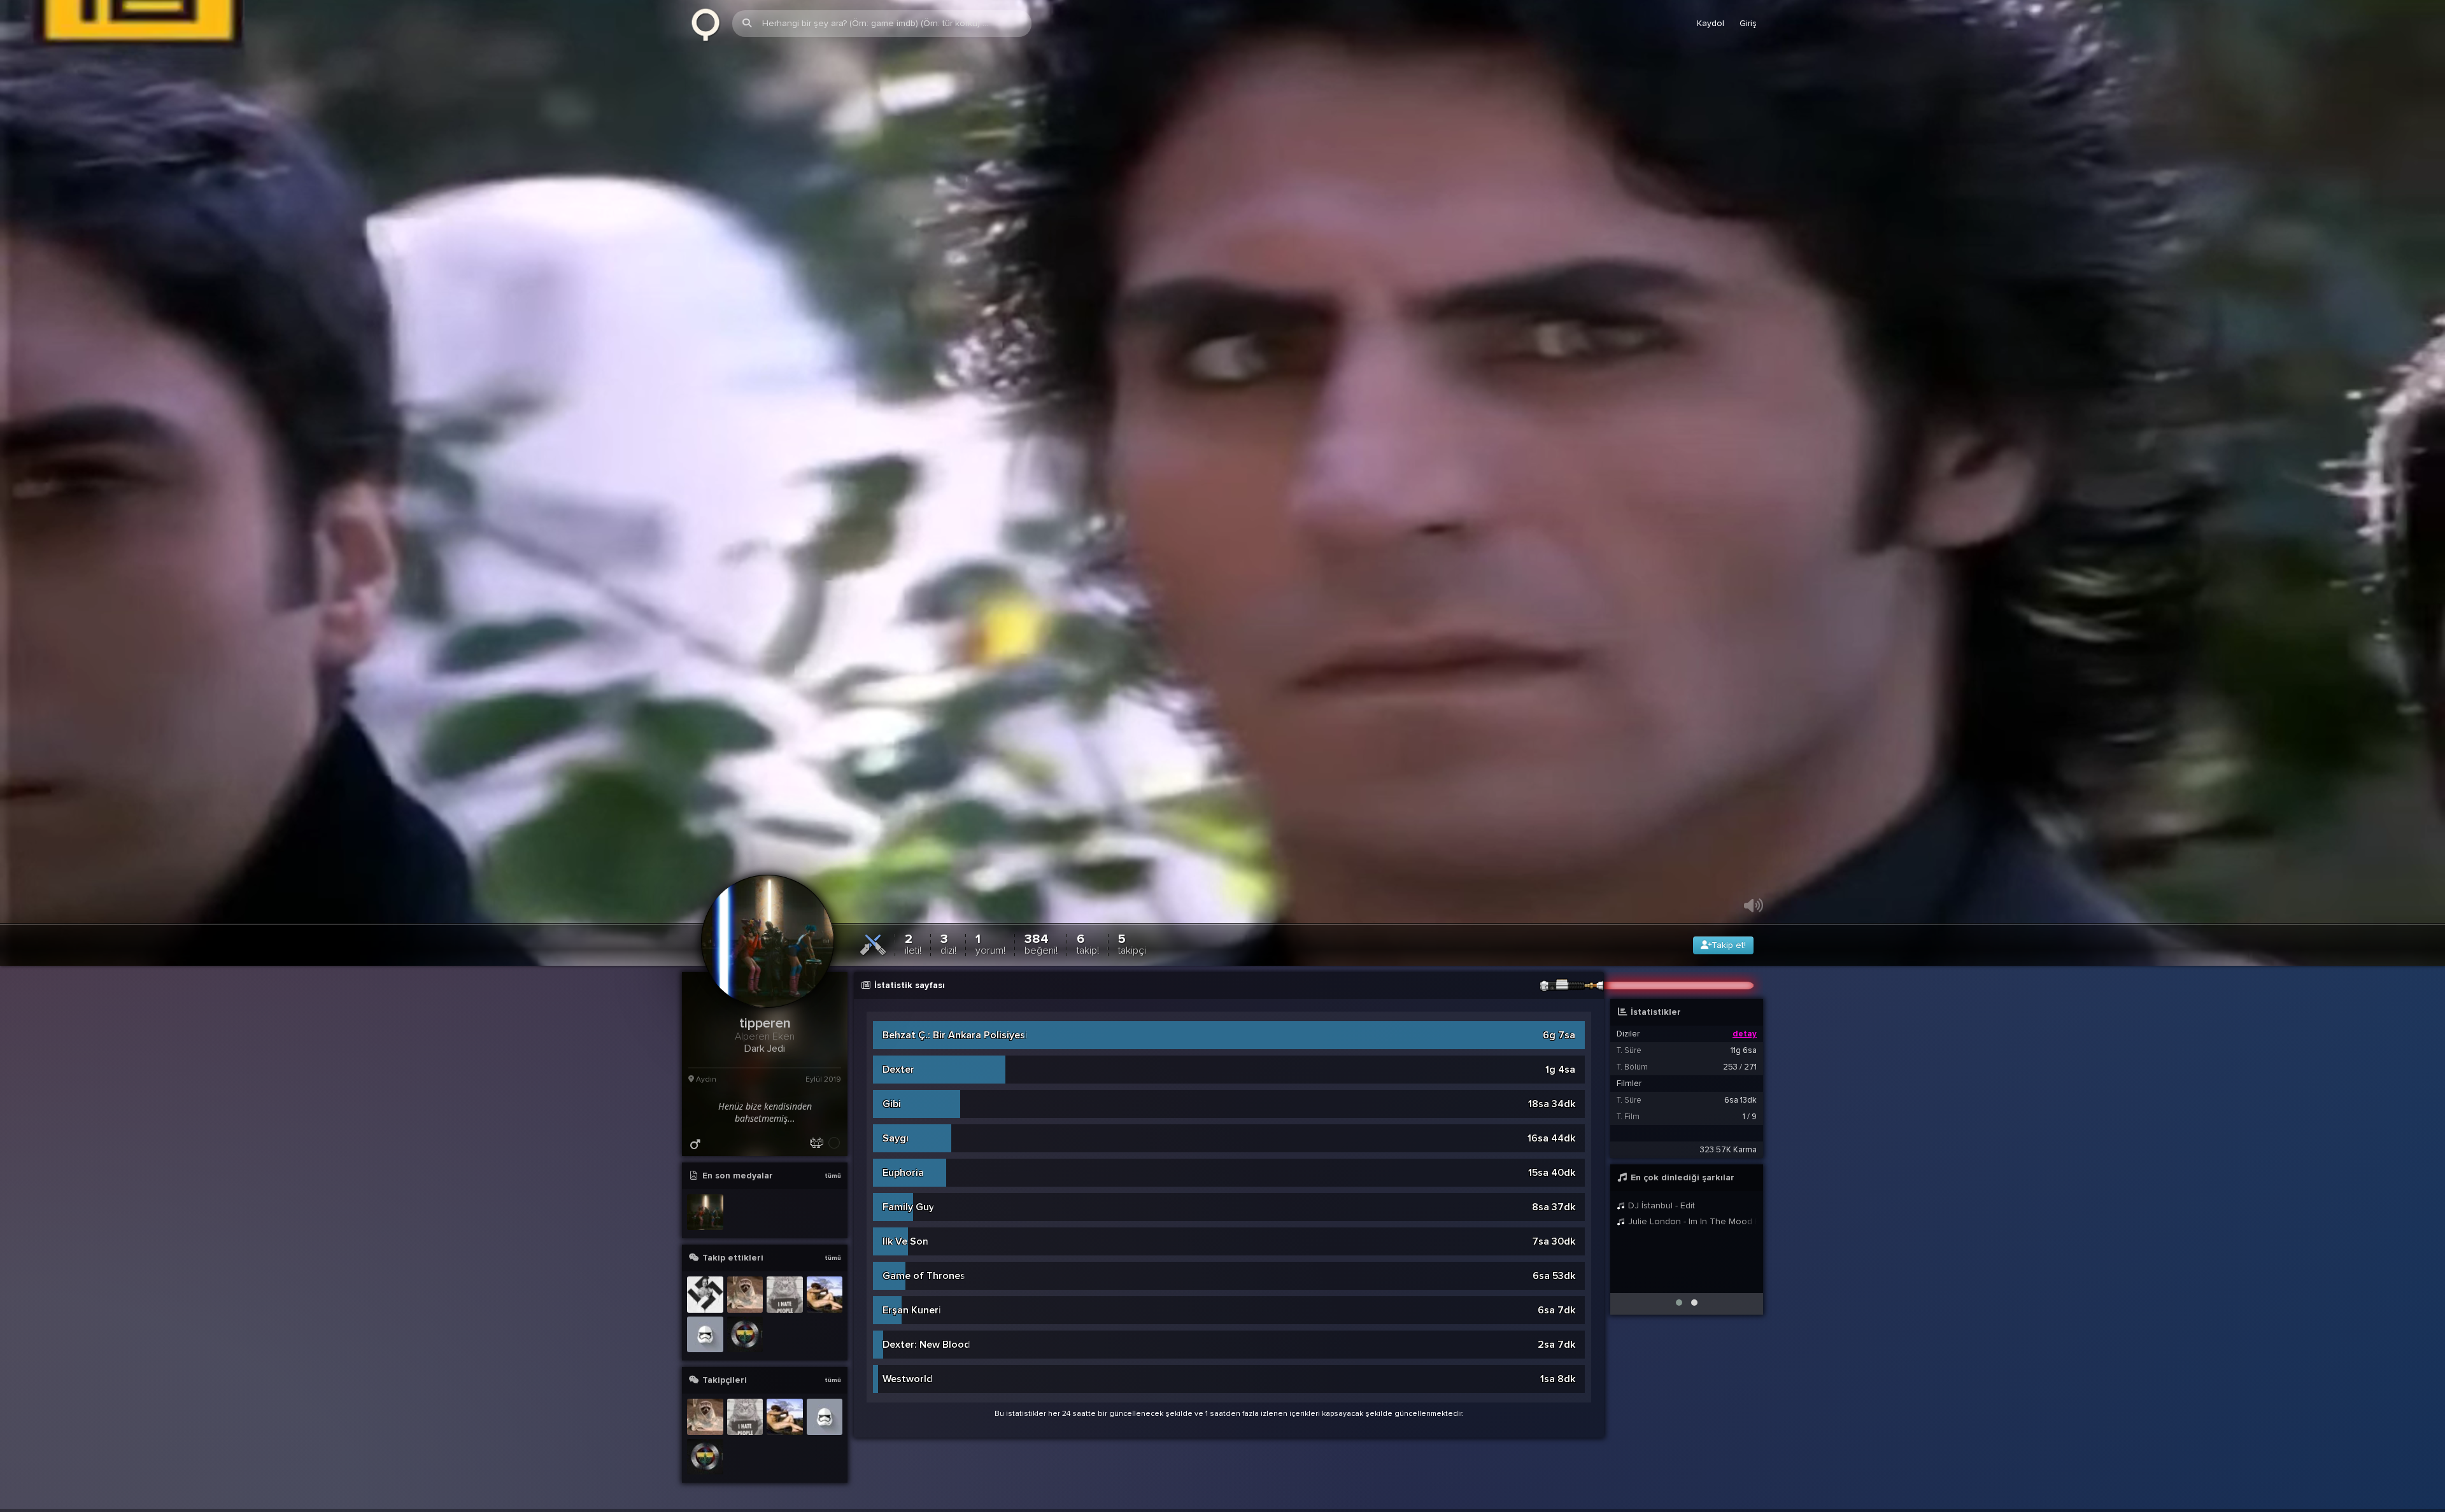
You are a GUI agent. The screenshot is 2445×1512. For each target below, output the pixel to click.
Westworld (908, 1380)
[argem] (745, 1295)
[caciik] (825, 1295)
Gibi (892, 1105)
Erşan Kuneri (912, 1311)
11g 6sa (1744, 1051)
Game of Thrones (924, 1276)
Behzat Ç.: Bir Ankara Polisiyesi (955, 1036)
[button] (1679, 1303)
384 (1041, 944)
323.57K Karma (1728, 1150)
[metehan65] (705, 1295)
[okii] (705, 1335)
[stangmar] (785, 1295)
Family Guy (908, 1208)
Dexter (898, 1070)
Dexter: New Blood (926, 1345)
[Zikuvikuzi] (705, 24)
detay (1745, 1035)
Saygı (896, 1139)
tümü (833, 1176)
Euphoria (903, 1173)
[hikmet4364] (745, 1335)
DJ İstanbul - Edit (1660, 1206)
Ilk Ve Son (905, 1242)
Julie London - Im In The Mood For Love (1691, 1222)
